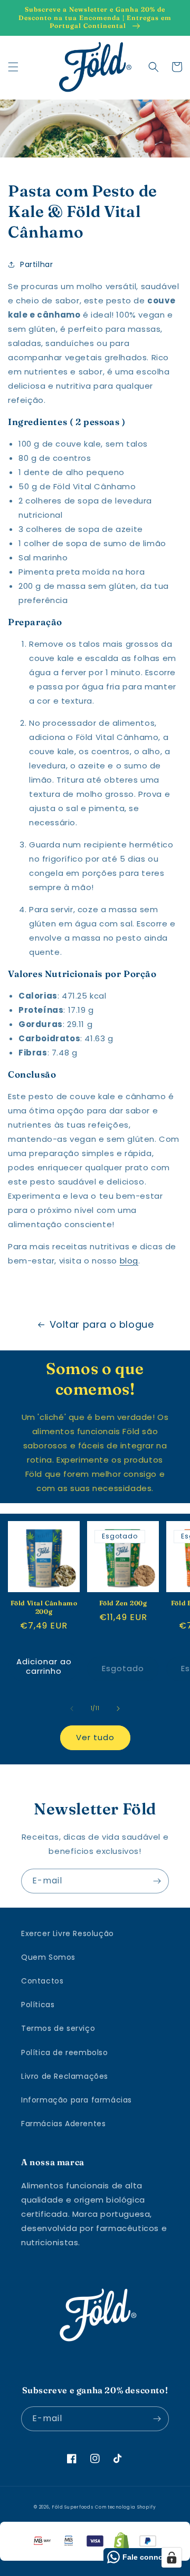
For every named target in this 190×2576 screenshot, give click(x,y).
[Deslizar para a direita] (118, 1709)
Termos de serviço (58, 2028)
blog (129, 1261)
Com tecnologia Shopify (125, 2507)
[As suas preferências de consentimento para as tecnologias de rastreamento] (172, 2558)
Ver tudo (95, 1737)
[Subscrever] (157, 1881)
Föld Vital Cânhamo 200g (44, 1607)
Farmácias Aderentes (63, 2124)
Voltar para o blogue (102, 1324)
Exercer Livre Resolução (68, 1933)
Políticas (38, 2005)
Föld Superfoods (73, 2507)
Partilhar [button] (36, 264)
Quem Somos (48, 1957)
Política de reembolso (65, 2052)
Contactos (42, 1981)
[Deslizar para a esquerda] (72, 1709)
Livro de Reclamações (65, 2076)
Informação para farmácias (77, 2100)
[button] (13, 67)
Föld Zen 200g (123, 1603)
